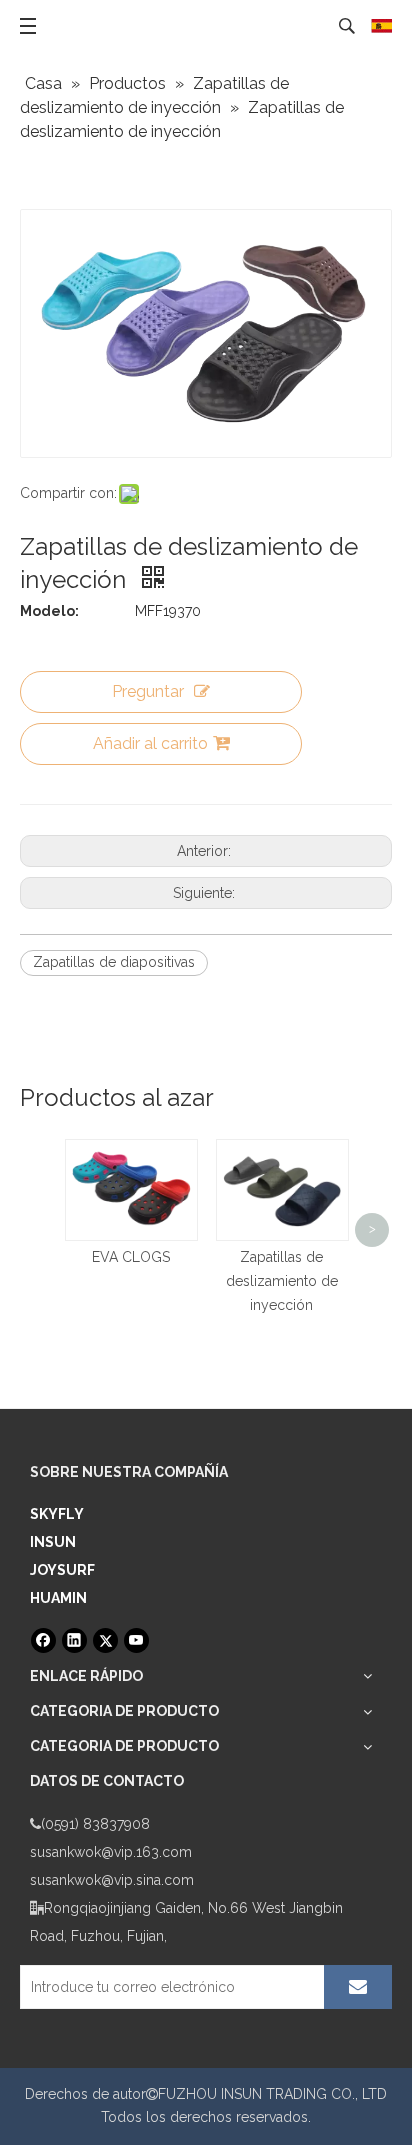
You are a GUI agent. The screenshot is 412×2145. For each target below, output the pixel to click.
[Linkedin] (74, 1640)
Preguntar (148, 691)
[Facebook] (43, 1640)
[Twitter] (105, 1640)
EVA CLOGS (131, 1257)
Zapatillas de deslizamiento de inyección (282, 1281)
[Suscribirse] (358, 1987)
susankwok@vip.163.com (111, 1852)
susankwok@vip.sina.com (112, 1880)
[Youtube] (136, 1640)
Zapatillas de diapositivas (114, 962)
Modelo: (49, 611)
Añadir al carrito (150, 743)
